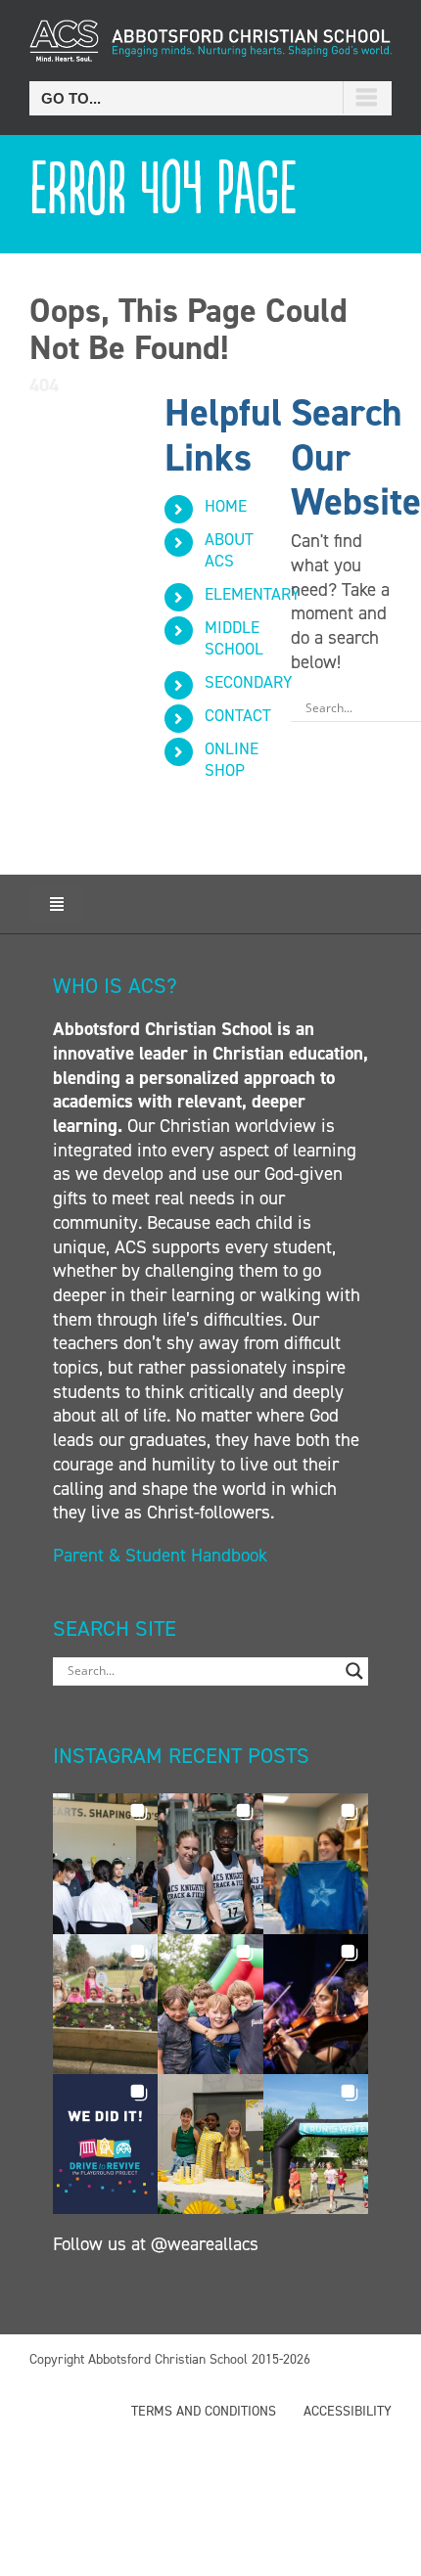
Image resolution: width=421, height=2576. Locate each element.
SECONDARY (248, 682)
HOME (226, 506)
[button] (105, 1863)
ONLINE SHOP (232, 759)
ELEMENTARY (252, 594)
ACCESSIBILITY (348, 2411)
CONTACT (238, 715)
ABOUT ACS (229, 550)
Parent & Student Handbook (163, 1555)
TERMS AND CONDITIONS (204, 2411)
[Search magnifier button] (354, 1671)
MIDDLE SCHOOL (234, 638)
